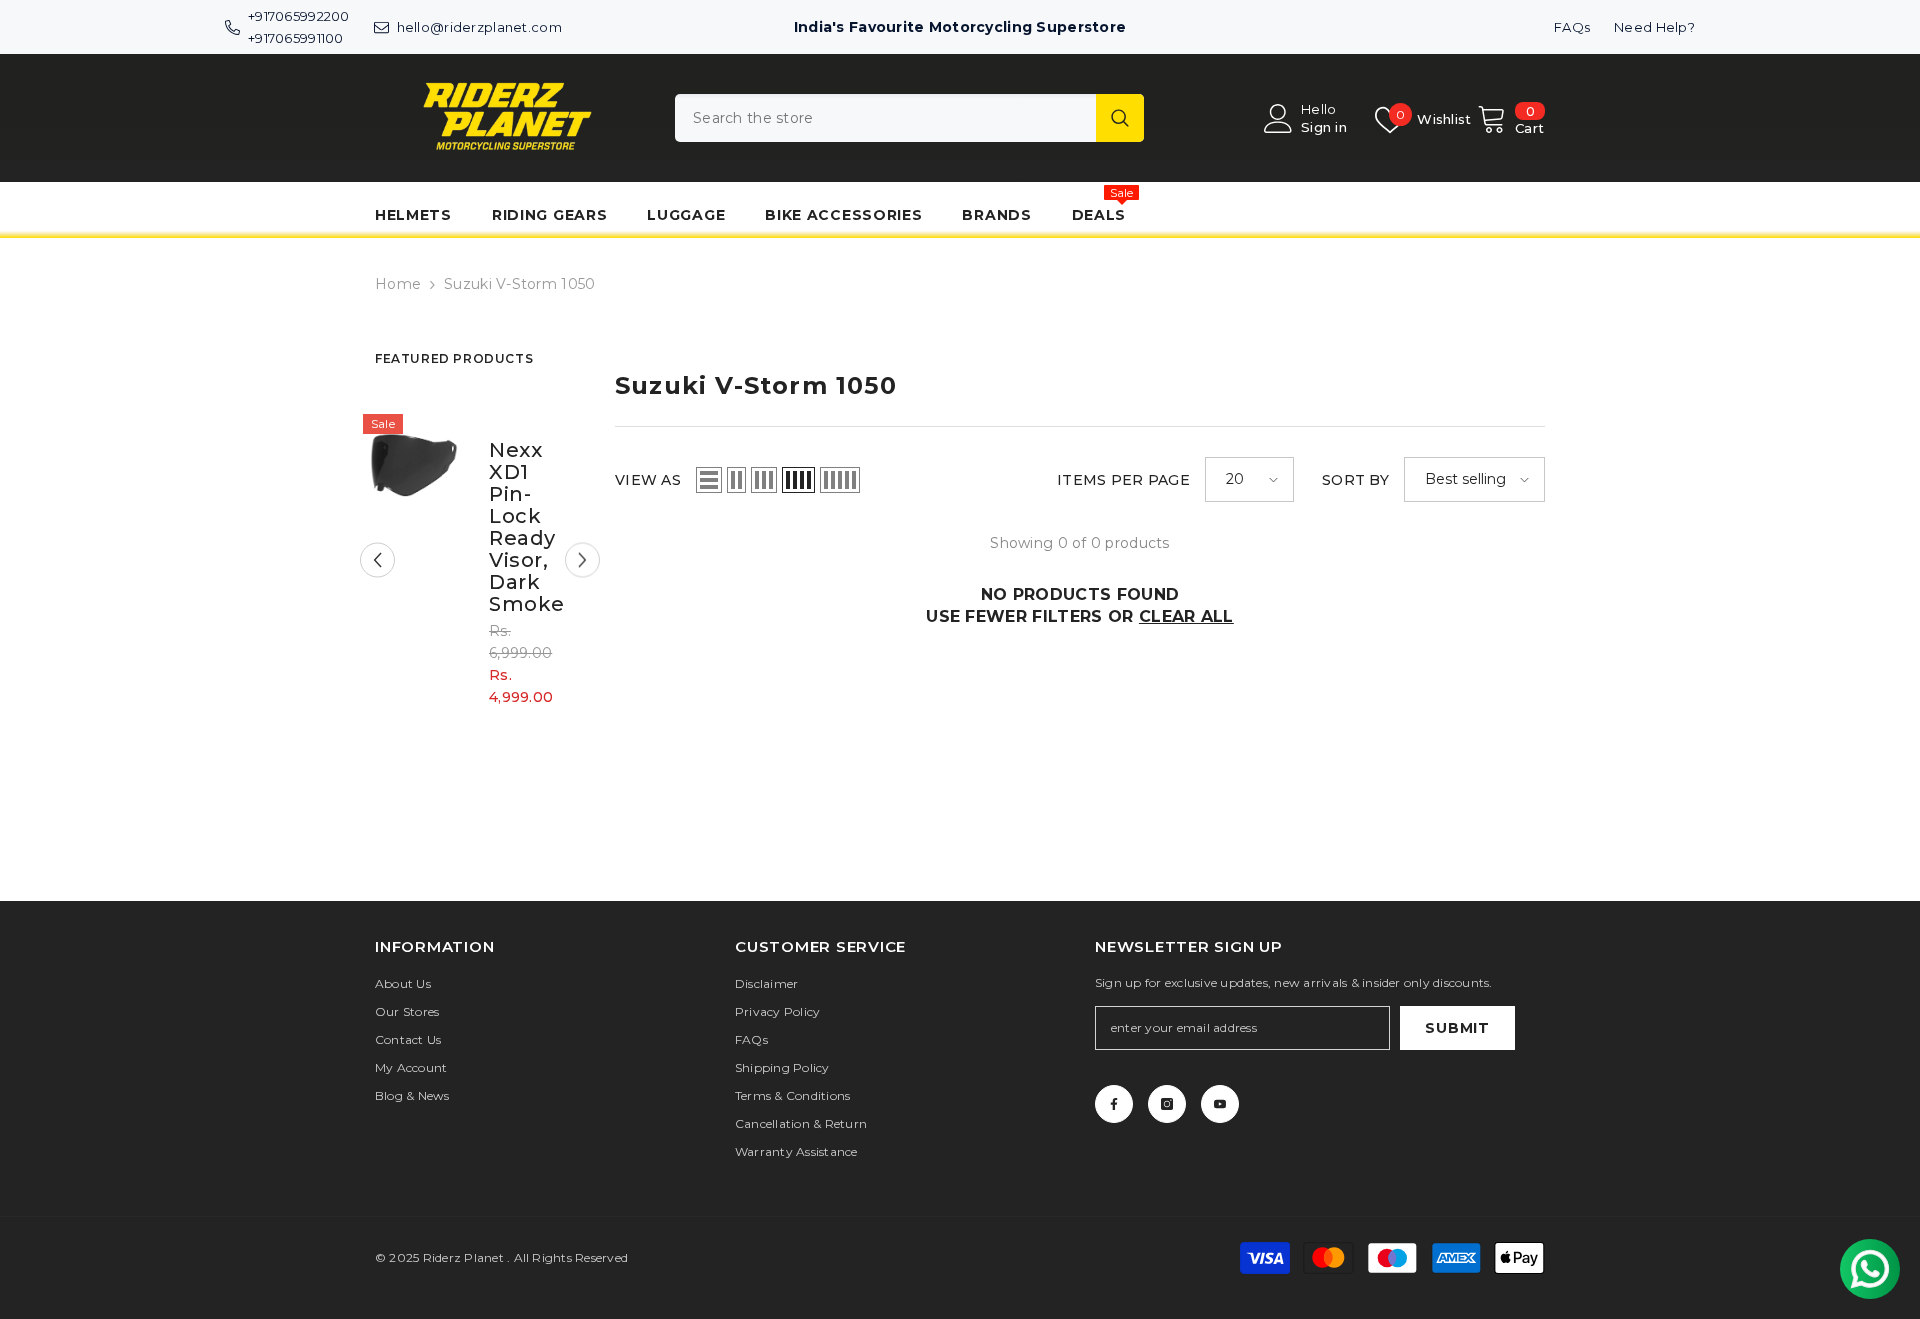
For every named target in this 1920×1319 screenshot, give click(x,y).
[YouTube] (1220, 1104)
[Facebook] (1114, 1104)
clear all (1186, 616)
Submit (1457, 1028)
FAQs (1572, 27)
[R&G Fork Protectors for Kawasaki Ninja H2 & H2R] (429, 464)
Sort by (1355, 480)
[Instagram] (1167, 1104)
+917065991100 (296, 38)
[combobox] (885, 118)
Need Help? (1654, 27)
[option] (484, 575)
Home (398, 284)
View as (648, 480)
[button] (377, 560)
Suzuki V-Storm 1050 (519, 284)
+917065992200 (299, 16)
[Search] (909, 118)
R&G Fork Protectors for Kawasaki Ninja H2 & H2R (534, 527)
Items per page (1123, 480)
